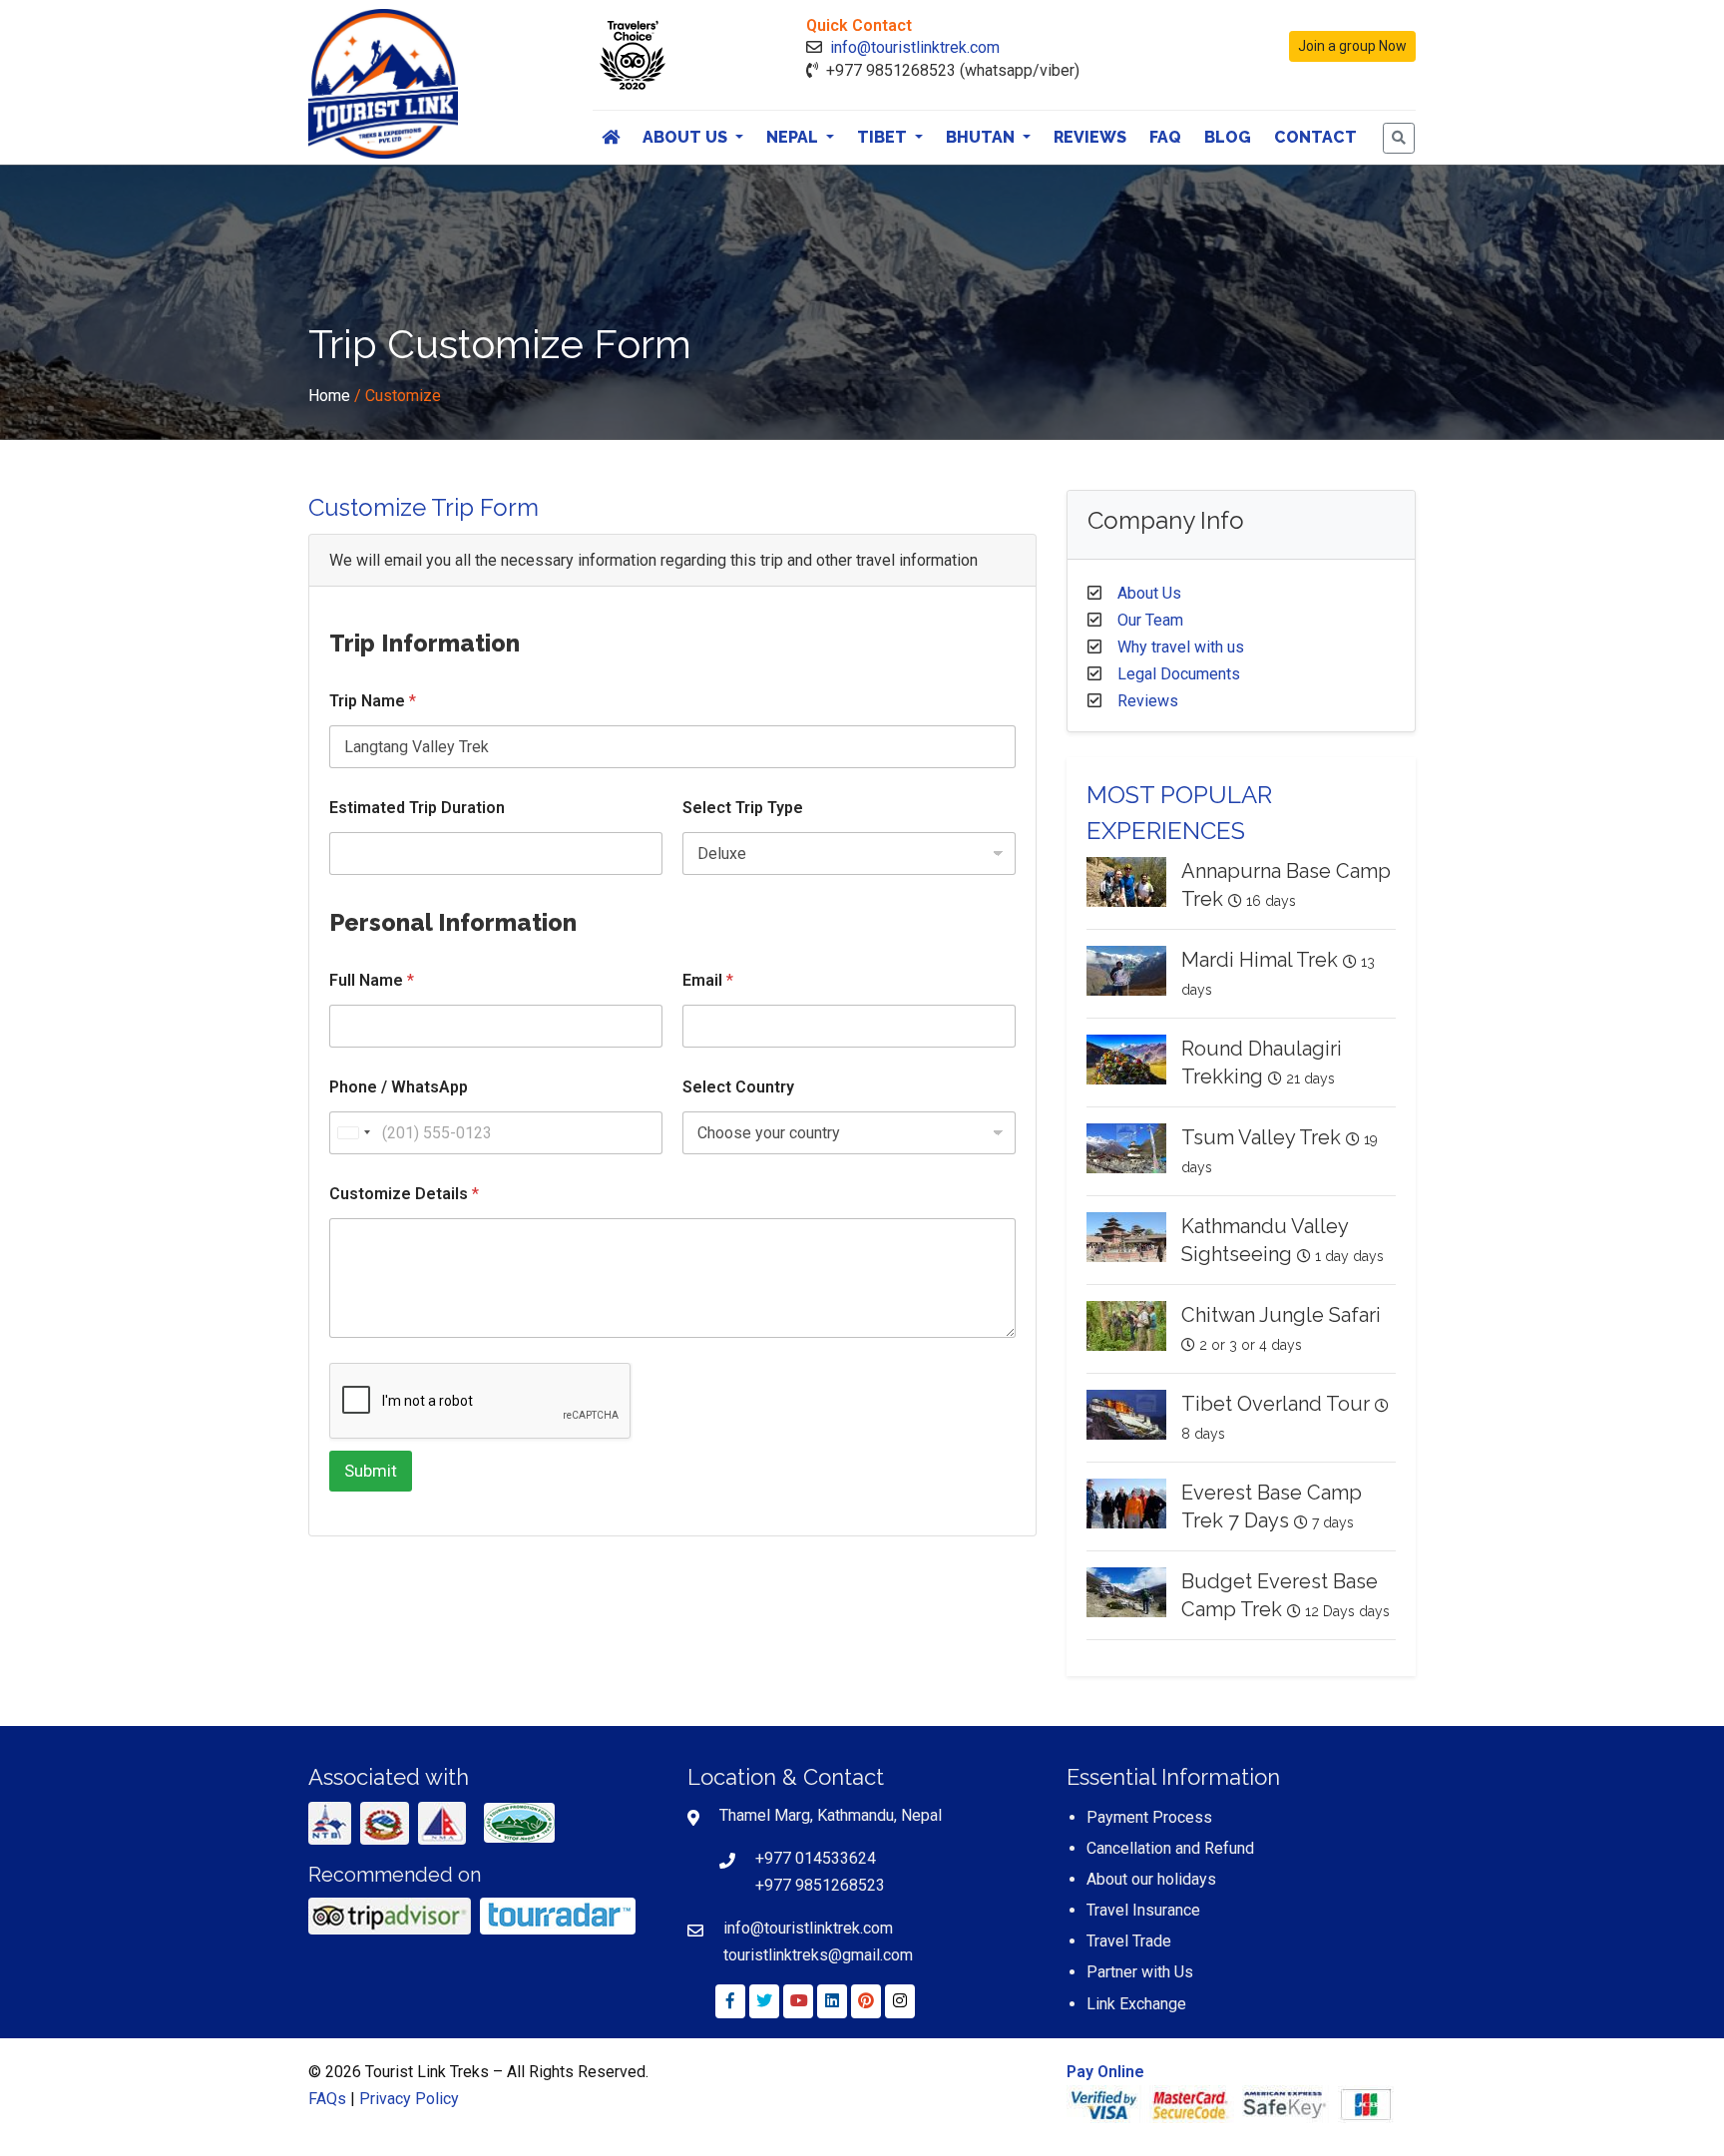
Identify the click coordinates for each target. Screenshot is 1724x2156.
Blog (1228, 137)
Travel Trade (1129, 1941)
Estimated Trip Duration (417, 808)
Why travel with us (1181, 647)
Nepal (794, 137)
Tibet (884, 137)
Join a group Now (1352, 46)
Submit (371, 1471)
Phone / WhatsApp (399, 1087)
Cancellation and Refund (1170, 1848)
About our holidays (1151, 1879)
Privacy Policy (409, 2099)
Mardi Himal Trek (1260, 960)
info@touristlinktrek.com (915, 47)
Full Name (372, 980)
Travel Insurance (1143, 1910)
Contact (1315, 137)
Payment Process (1149, 1817)
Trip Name (373, 701)
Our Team (1150, 620)
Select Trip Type (743, 808)
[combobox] (353, 1133)
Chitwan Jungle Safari (1281, 1315)
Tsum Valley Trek (1261, 1137)
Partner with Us (1140, 1972)
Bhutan (982, 137)
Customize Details (404, 1194)
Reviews (1090, 137)
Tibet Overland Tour (1276, 1404)
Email (708, 980)
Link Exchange (1136, 2004)
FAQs (327, 2099)
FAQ (1165, 137)
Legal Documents (1179, 674)
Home (329, 396)
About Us (687, 137)
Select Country (738, 1087)
